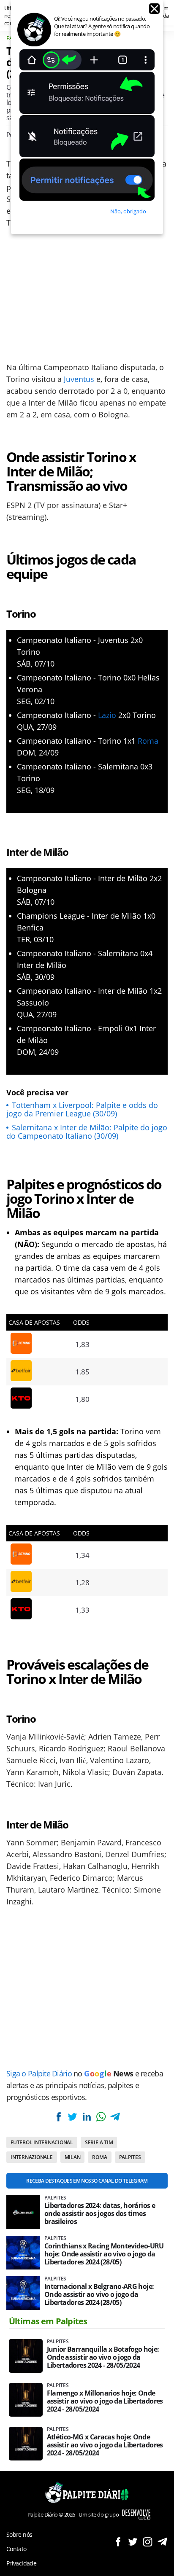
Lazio (107, 715)
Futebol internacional (42, 2142)
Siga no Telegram (162, 2542)
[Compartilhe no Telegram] (115, 2117)
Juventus (79, 379)
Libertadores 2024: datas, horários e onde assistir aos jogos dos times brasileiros (100, 2214)
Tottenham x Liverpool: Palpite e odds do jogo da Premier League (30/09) (82, 1109)
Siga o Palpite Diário (39, 2073)
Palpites (130, 2157)
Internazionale (32, 2157)
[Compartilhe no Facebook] (59, 2117)
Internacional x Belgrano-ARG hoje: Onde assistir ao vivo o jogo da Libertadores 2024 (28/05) (99, 2295)
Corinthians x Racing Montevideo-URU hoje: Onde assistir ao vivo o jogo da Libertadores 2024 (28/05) (104, 2254)
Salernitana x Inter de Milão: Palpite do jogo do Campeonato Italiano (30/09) (87, 1132)
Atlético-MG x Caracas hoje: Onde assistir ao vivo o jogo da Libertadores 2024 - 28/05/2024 (105, 2445)
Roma (148, 741)
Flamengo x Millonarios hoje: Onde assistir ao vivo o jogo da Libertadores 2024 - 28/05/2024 (105, 2401)
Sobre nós (19, 2534)
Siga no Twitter (133, 2542)
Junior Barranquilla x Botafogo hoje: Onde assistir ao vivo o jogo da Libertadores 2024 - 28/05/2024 (103, 2357)
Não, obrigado (128, 211)
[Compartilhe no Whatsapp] (101, 2117)
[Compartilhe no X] (73, 2117)
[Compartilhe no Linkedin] (87, 2117)
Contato (16, 2549)
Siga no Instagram (148, 2542)
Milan (73, 2157)
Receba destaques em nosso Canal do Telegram (87, 2181)
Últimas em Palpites (48, 2321)
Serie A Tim (99, 2142)
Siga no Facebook (118, 2542)
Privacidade (21, 2563)
